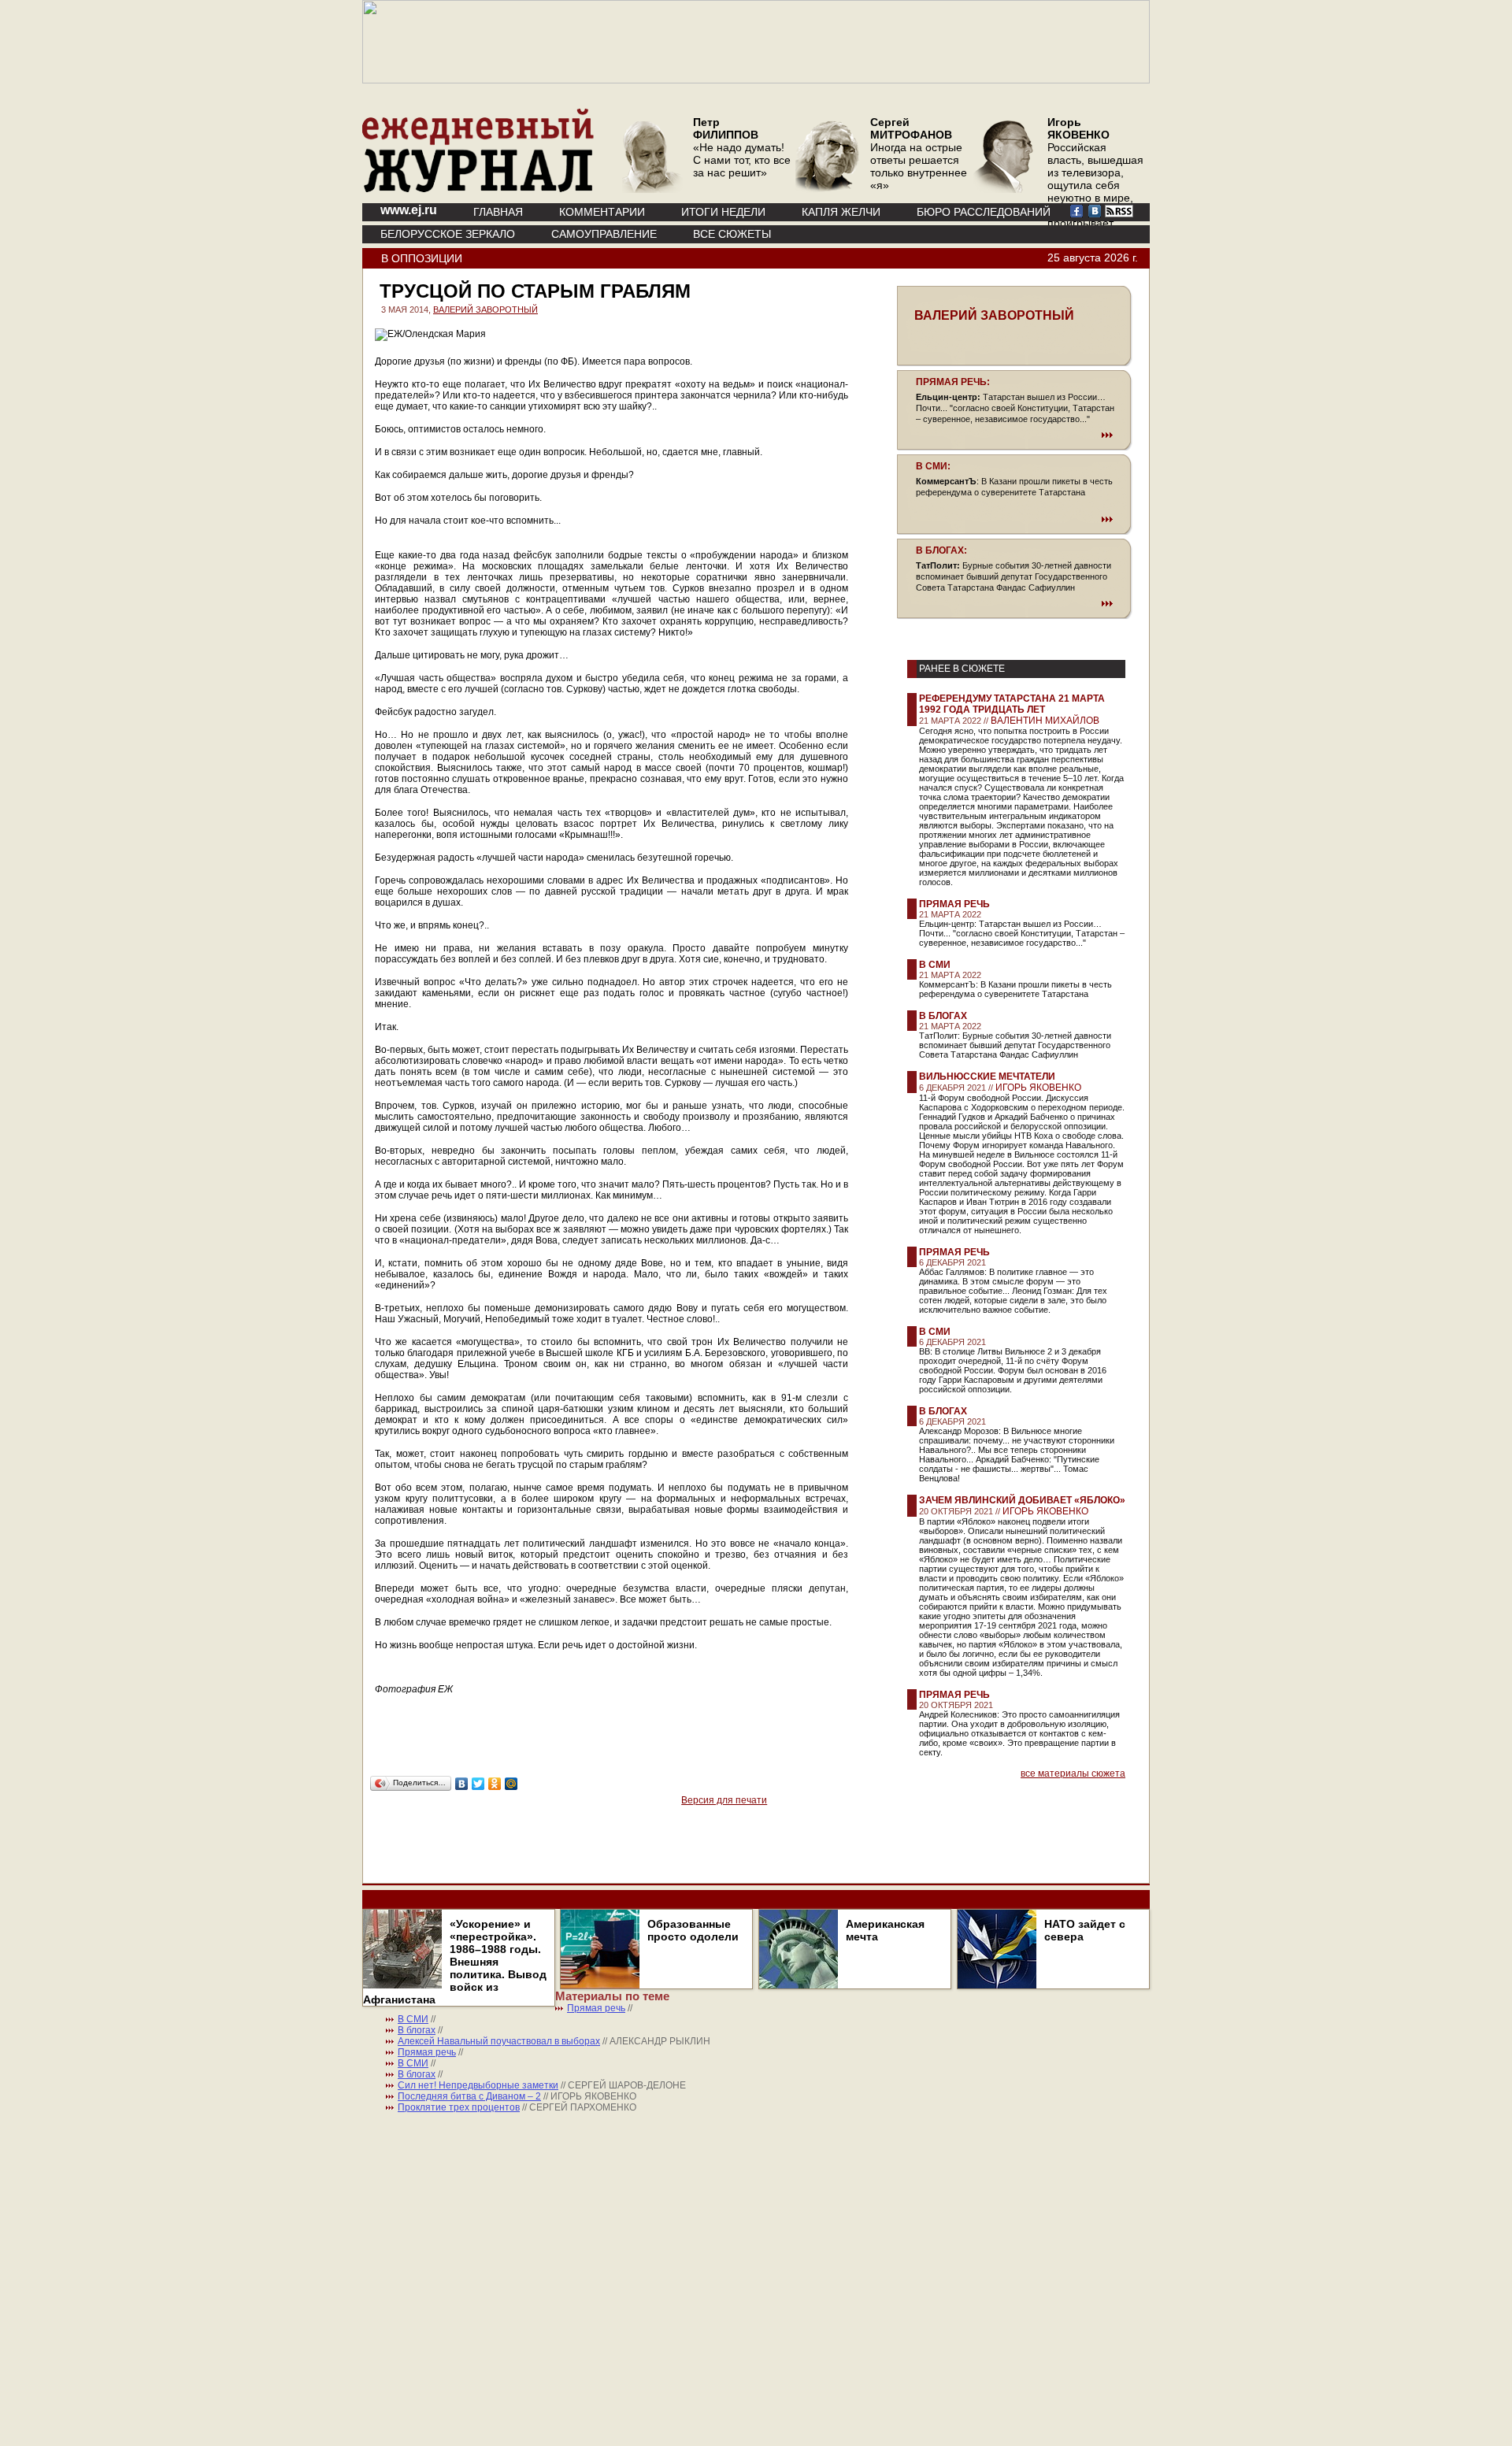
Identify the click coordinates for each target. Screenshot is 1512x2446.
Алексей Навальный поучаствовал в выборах (499, 2041)
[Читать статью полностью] (1014, 435)
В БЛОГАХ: (941, 550)
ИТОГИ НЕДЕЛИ (723, 212)
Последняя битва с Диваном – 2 (469, 2096)
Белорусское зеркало (448, 234)
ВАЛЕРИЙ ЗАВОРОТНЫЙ (485, 309)
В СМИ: (933, 466)
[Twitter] (478, 1784)
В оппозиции (422, 258)
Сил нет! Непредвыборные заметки (478, 2085)
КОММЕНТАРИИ (602, 212)
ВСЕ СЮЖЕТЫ (732, 234)
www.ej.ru (409, 210)
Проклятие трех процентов (459, 2107)
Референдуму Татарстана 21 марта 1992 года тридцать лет (1012, 704)
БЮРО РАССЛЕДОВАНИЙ (984, 212)
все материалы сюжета (1073, 1773)
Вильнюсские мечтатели (987, 1077)
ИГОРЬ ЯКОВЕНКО (1038, 1088)
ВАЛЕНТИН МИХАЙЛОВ (1045, 721)
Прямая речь (954, 904)
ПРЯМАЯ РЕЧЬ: (953, 382)
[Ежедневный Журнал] (478, 189)
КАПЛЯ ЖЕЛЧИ (841, 212)
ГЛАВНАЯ (498, 212)
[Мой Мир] (511, 1784)
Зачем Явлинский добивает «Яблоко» (1022, 1500)
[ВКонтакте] (462, 1784)
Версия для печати (724, 1800)
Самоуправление (604, 234)
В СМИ (935, 965)
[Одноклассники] (495, 1784)
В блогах (943, 1016)
